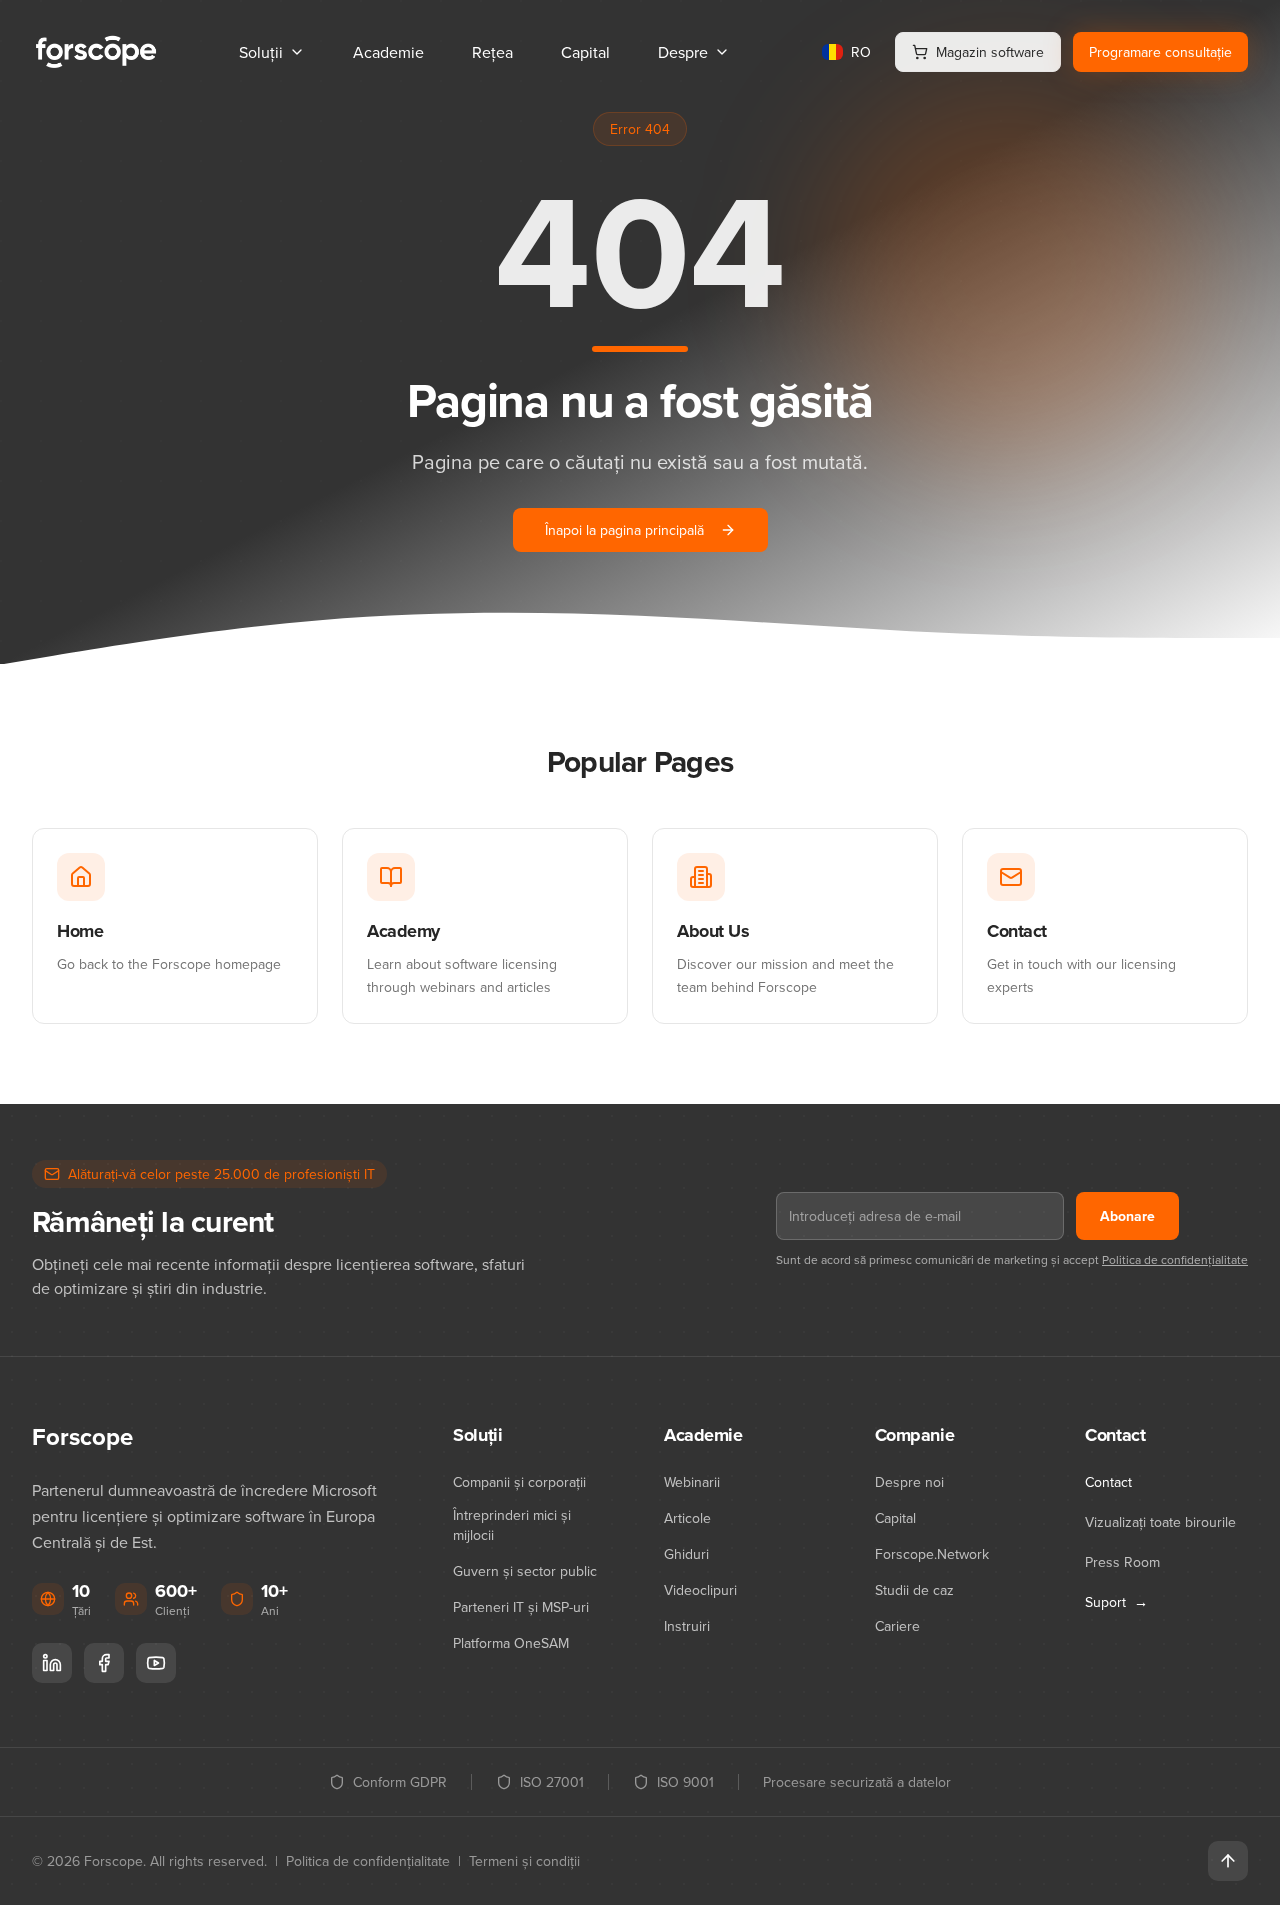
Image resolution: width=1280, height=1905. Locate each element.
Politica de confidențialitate (1175, 1259)
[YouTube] (156, 1663)
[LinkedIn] (52, 1663)
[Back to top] (1228, 1861)
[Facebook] (104, 1663)
